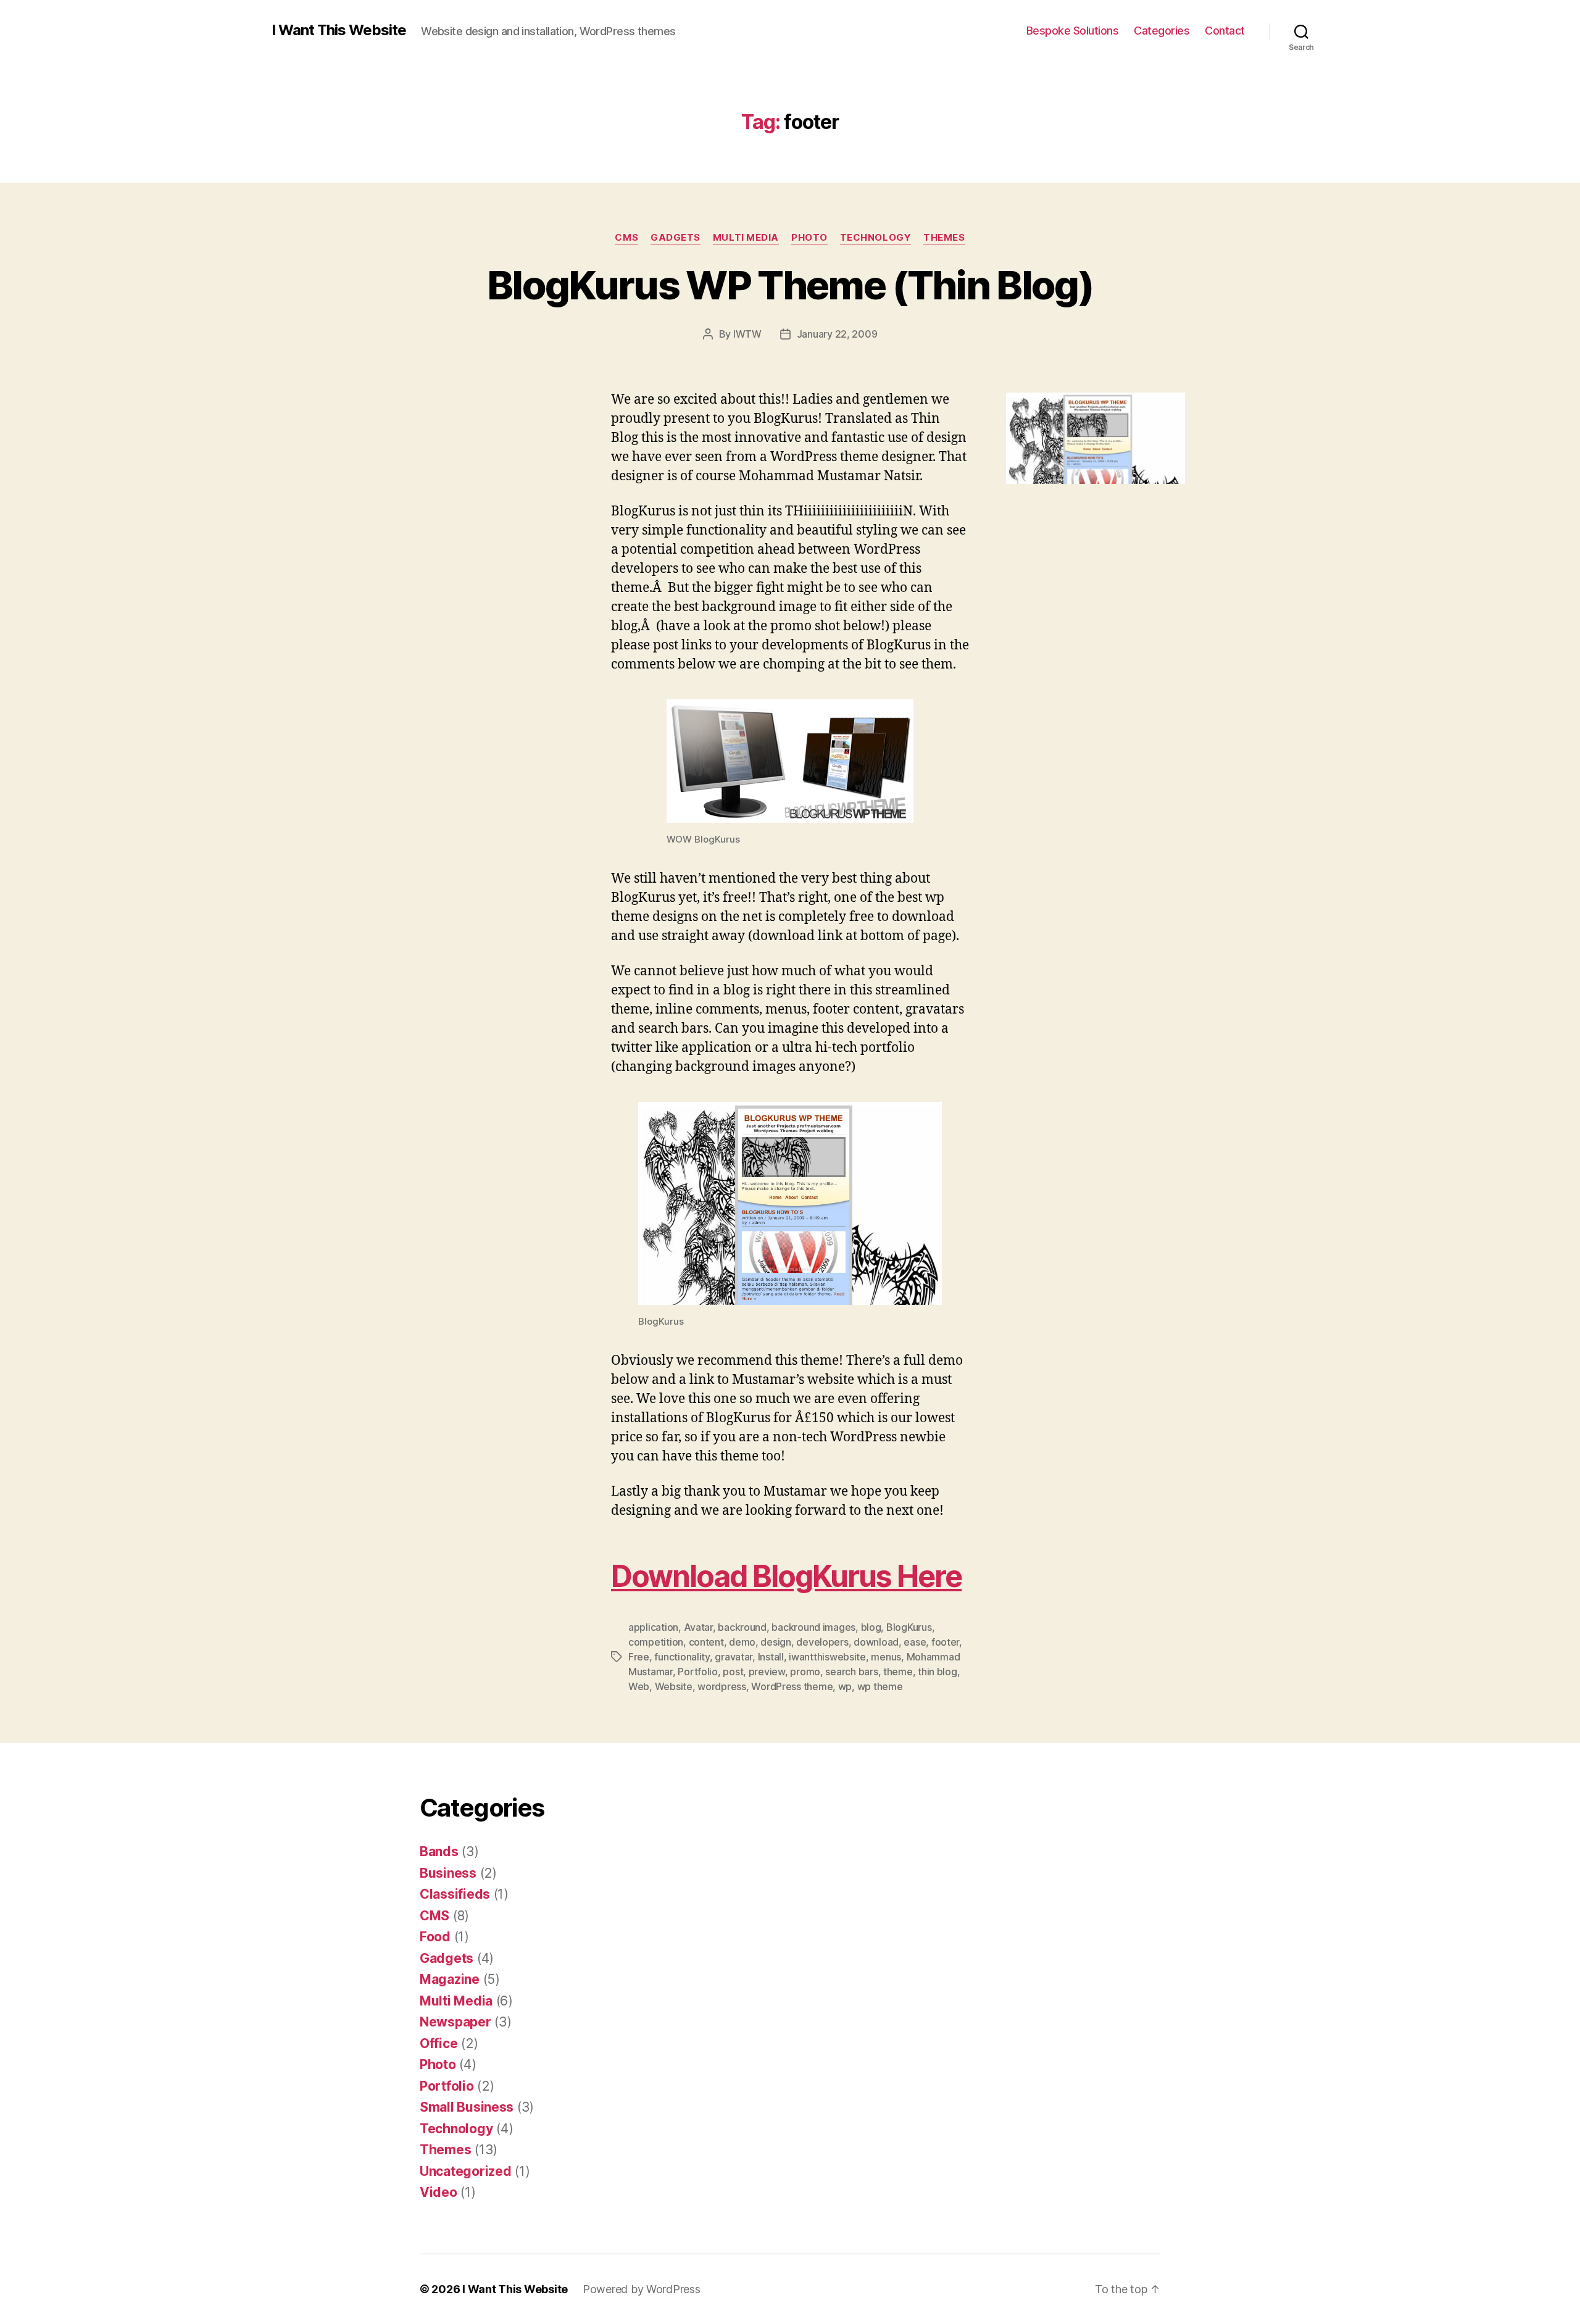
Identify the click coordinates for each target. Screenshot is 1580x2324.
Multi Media (746, 238)
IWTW (747, 334)
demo (742, 1642)
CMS (626, 238)
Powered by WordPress (642, 2289)
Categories (1162, 31)
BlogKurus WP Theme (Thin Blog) (790, 285)
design (775, 1642)
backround (742, 1627)
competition (656, 1642)
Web (639, 1686)
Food (435, 1937)
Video (439, 2192)
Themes (944, 238)
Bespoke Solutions (1073, 31)
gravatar (734, 1657)
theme (898, 1672)
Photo (809, 238)
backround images (813, 1627)
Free (639, 1657)
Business (448, 1873)
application (653, 1627)
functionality (682, 1657)
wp (845, 1686)
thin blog (938, 1672)
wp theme (880, 1686)
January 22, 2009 (837, 334)
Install (771, 1657)
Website (674, 1686)
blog (871, 1627)
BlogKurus (909, 1627)
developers (822, 1642)
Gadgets (676, 238)
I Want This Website (339, 30)
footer (945, 1642)
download (876, 1642)
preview (767, 1672)
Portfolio (698, 1672)
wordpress (722, 1686)
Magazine (450, 1979)
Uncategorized (466, 2171)
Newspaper (455, 2022)
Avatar (698, 1627)
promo (805, 1672)
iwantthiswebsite (827, 1657)
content (706, 1642)
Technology (876, 238)
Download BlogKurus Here (786, 1576)
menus (886, 1657)
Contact (1225, 31)
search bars (851, 1672)
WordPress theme (792, 1686)
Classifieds (455, 1894)
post (733, 1672)
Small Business (467, 2107)
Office (439, 2043)
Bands (439, 1851)
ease (915, 1642)
